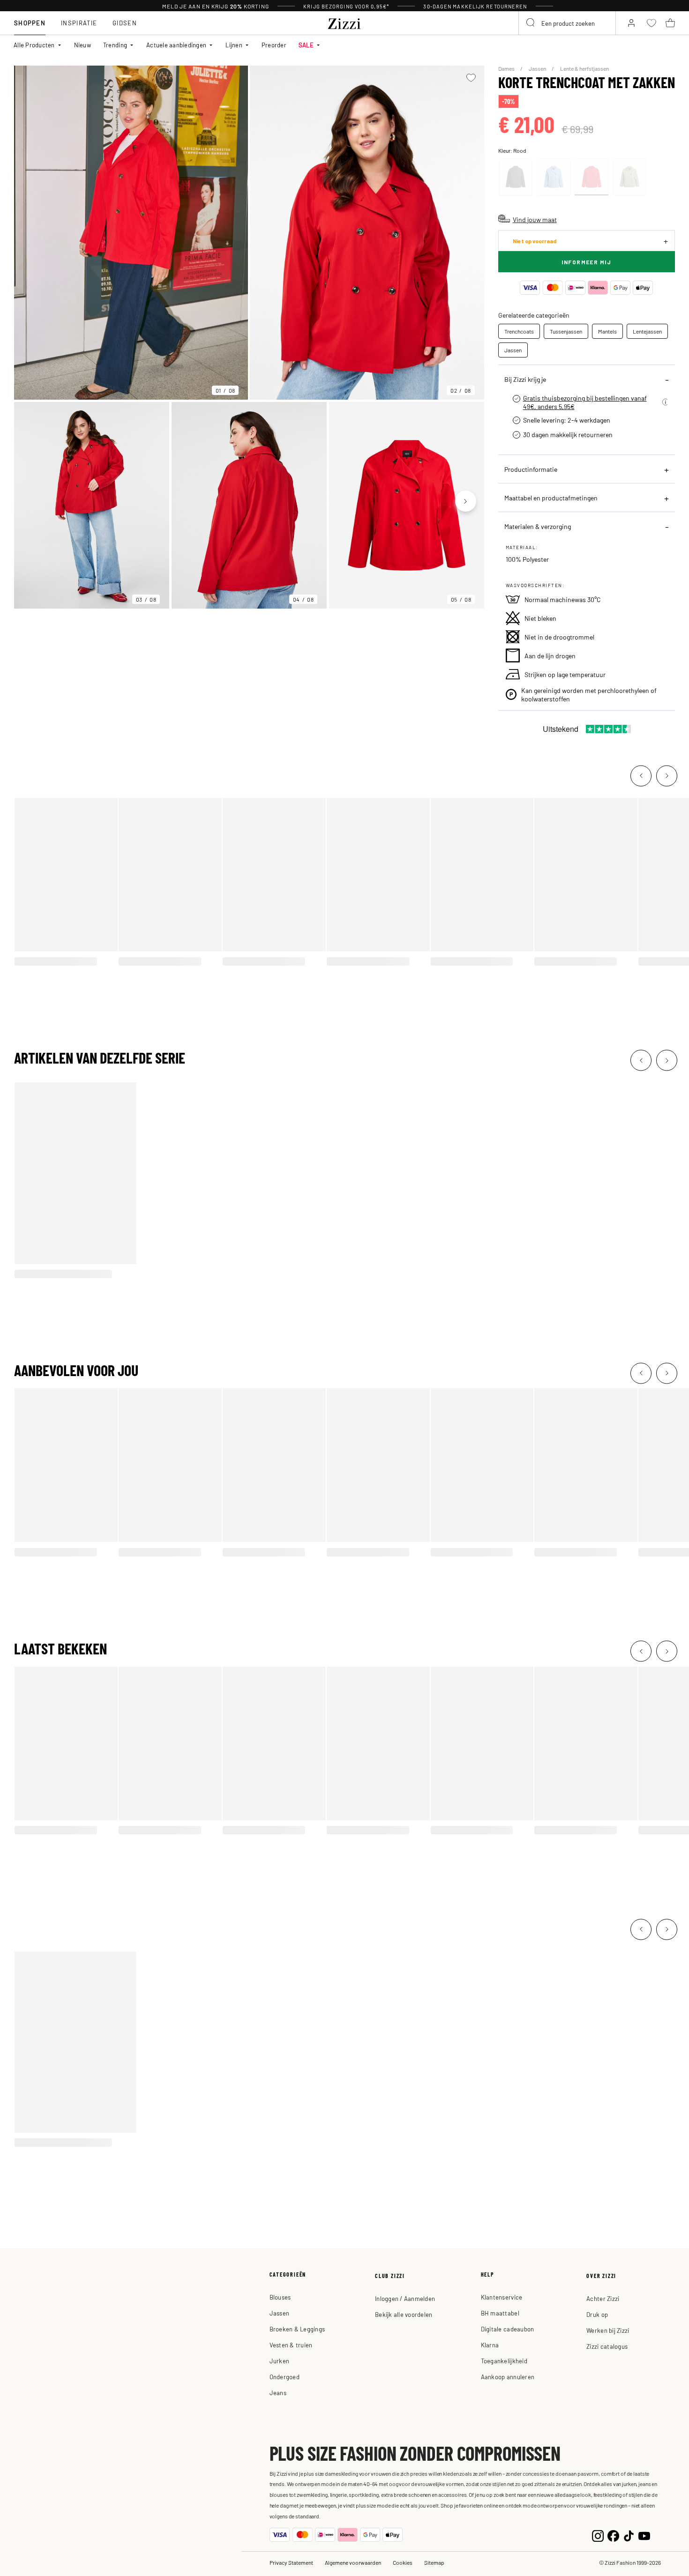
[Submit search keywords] (531, 23)
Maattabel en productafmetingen (551, 498)
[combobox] (567, 23)
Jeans (278, 2393)
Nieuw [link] (82, 45)
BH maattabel (500, 2313)
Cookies (403, 2562)
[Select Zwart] (516, 177)
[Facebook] (613, 2535)
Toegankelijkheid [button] (504, 2361)
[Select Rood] (592, 177)
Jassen (538, 68)
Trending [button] (115, 45)
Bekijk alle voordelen (404, 2314)
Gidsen (125, 23)
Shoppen (30, 23)
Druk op (597, 2314)
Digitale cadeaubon (508, 2329)
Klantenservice (502, 2297)
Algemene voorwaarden (353, 2562)
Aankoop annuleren (508, 2377)
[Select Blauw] (554, 177)
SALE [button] (306, 45)
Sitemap (434, 2562)
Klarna (490, 2345)
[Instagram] (598, 2535)
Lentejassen (647, 331)
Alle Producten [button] (34, 45)
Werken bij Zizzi (608, 2330)
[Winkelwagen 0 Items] (670, 23)
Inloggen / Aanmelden (405, 2298)
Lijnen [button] (234, 45)
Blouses (280, 2297)
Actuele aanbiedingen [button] (176, 45)
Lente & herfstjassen (584, 68)
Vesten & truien (291, 2345)
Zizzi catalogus (607, 2346)
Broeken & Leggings (297, 2329)
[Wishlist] (471, 78)
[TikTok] (629, 2535)
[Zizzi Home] (344, 22)
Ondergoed (285, 2377)
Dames (507, 68)
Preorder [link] (274, 45)
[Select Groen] (629, 177)
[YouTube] (644, 2535)
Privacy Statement (291, 2562)
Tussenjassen (566, 331)
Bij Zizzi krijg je (525, 379)
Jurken (280, 2361)
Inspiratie (79, 23)
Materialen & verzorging (538, 526)
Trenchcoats (519, 331)
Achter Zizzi (603, 2298)
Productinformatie (531, 469)
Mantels (607, 331)
